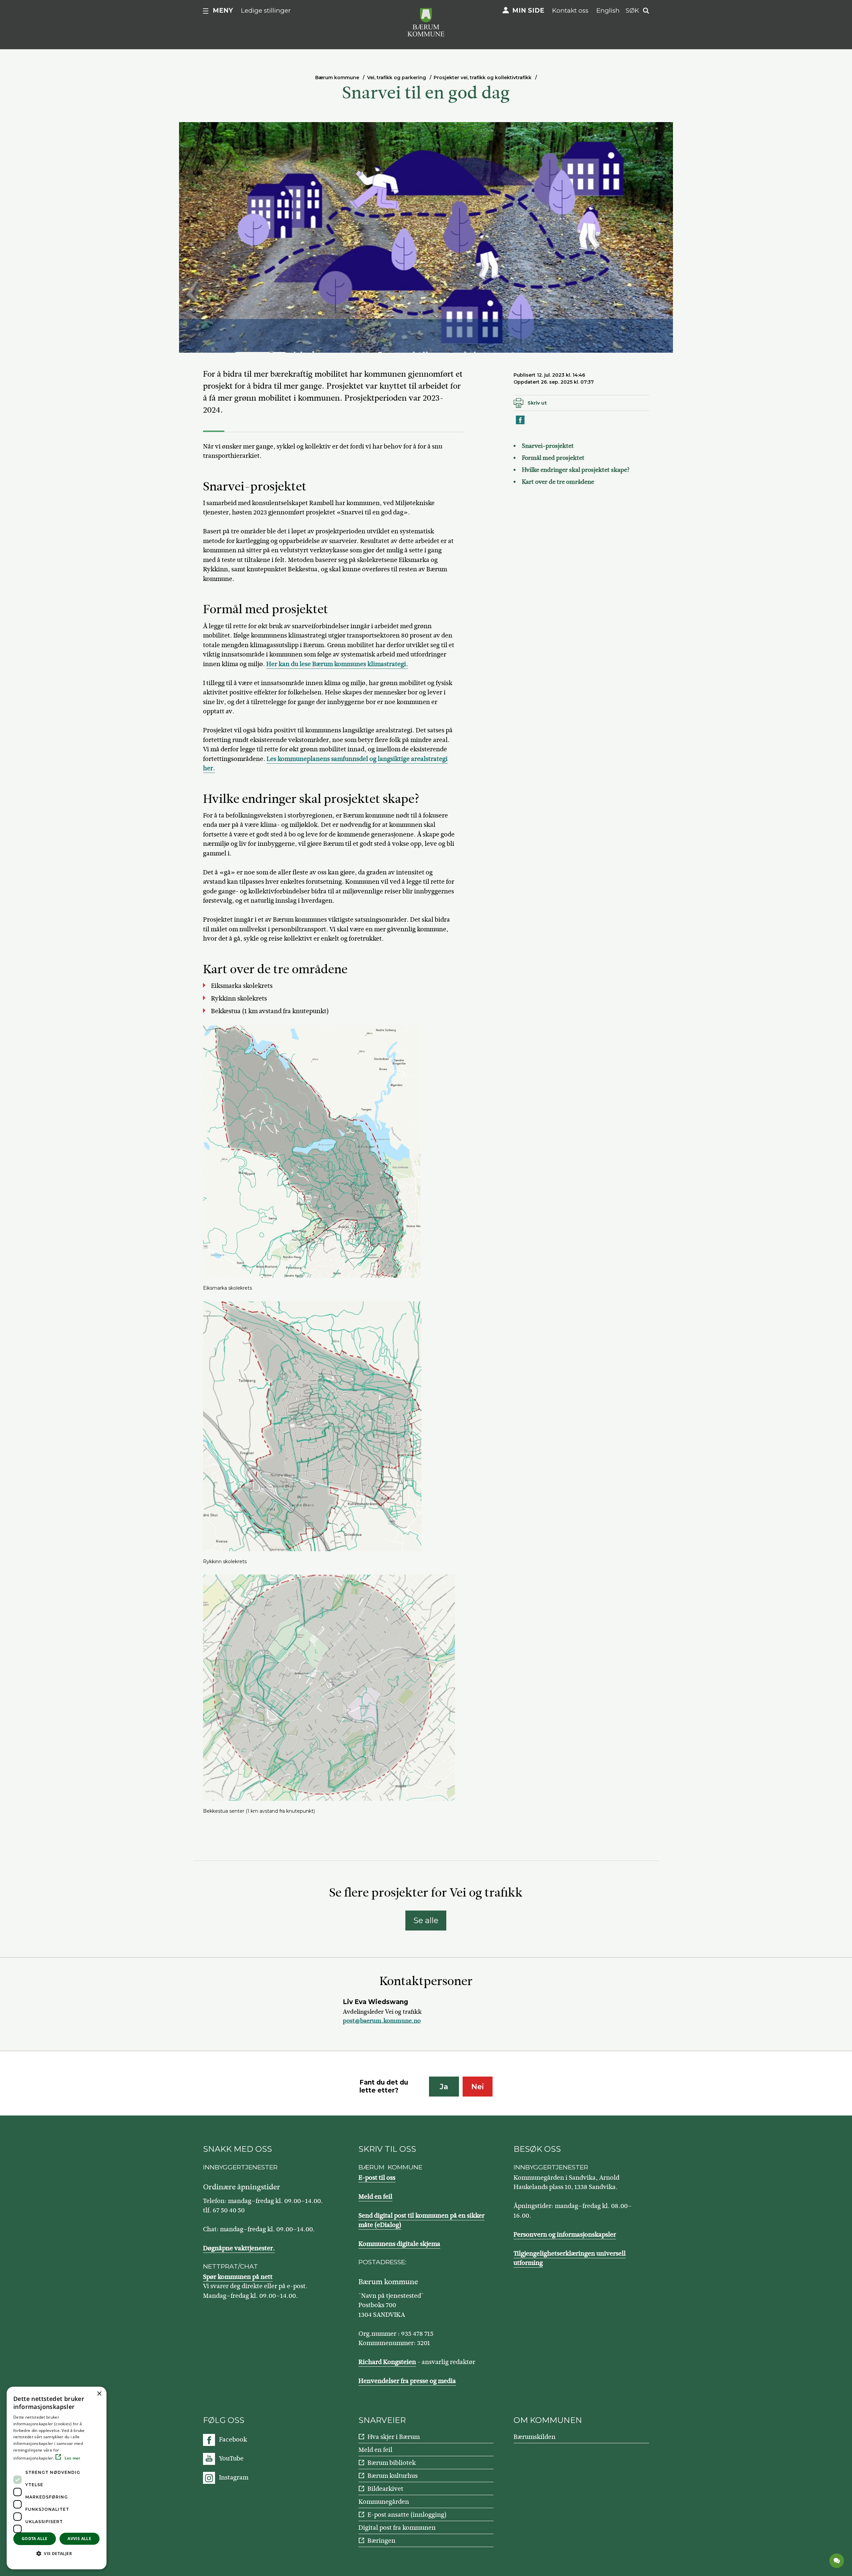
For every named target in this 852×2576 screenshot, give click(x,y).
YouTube (231, 2458)
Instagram (234, 2477)
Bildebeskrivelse (223, 346)
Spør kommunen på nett (238, 2277)
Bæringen (381, 2541)
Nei (478, 2087)
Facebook (233, 2439)
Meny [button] (223, 10)
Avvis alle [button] (79, 2539)
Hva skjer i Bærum (394, 2437)
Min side (528, 10)
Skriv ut (537, 403)
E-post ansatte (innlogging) (407, 2515)
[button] (57, 2553)
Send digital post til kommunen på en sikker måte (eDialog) (422, 2220)
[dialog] (57, 2478)
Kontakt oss (570, 10)
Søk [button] (632, 10)
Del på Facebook (521, 424)
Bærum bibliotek (392, 2463)
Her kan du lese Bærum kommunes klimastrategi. (337, 664)
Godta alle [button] (35, 2539)
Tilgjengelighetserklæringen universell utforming (570, 2258)
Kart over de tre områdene (558, 482)
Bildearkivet (385, 2489)
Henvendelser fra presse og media (407, 2381)
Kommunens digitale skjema (399, 2244)
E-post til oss (377, 2178)
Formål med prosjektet (553, 458)
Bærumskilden (534, 2437)
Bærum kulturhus (393, 2476)
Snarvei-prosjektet (548, 446)
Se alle (426, 1920)
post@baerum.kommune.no (382, 2021)
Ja (444, 2087)
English (608, 10)
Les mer (72, 2458)
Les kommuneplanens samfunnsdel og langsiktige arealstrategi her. (325, 764)
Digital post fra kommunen (397, 2528)
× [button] (99, 2394)
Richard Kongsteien (387, 2362)
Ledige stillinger (266, 10)
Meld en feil (375, 2197)
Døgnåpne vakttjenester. (239, 2248)
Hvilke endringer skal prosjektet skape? (576, 470)
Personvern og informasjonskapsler (565, 2234)
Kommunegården (384, 2502)
